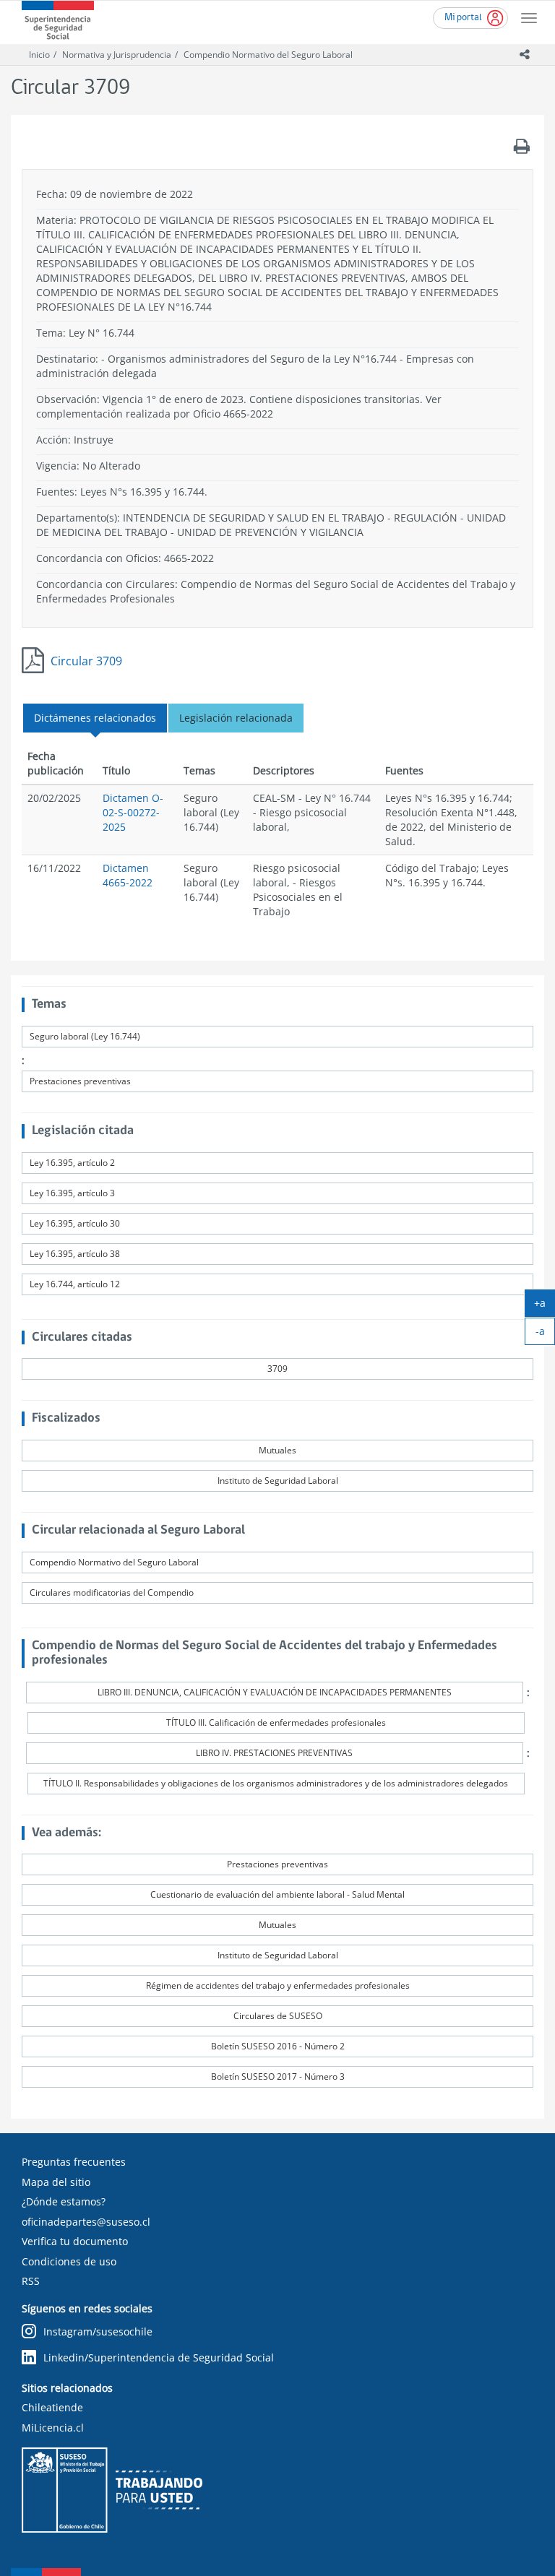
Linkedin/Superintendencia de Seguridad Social (159, 2357)
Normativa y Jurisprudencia (117, 55)
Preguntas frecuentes (74, 2162)
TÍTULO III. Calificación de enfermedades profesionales (276, 1723)
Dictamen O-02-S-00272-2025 (133, 812)
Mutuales (277, 1450)
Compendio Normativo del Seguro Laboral (268, 55)
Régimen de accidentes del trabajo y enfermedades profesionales (278, 1985)
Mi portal (463, 18)
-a (545, 1334)
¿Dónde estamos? (64, 2201)
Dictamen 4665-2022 (128, 875)
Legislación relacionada (236, 718)
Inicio (39, 55)
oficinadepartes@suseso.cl (86, 2222)
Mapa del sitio (56, 2182)
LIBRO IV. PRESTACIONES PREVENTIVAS (274, 1753)
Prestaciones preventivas (80, 1081)
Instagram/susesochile (98, 2331)
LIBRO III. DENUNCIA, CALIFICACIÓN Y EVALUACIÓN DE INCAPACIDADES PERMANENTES (275, 1692)
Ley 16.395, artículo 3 (72, 1193)
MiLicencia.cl (53, 2428)
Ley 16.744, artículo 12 (75, 1284)
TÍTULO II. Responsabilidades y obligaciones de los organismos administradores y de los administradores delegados (276, 1783)
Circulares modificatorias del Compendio (112, 1592)
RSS (31, 2281)
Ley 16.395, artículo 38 (75, 1254)
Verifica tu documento (75, 2241)
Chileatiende (52, 2407)
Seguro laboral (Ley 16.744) (85, 1036)
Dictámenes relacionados (95, 718)
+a (545, 1306)
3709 (277, 1369)
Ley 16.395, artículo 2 (72, 1163)
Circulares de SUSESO (278, 2016)
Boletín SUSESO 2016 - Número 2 (278, 2046)
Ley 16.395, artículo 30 (75, 1223)
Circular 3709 (86, 661)
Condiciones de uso (69, 2261)
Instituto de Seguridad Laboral (278, 1481)
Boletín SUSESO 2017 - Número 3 (278, 2076)
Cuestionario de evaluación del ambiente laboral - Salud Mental (277, 1894)
